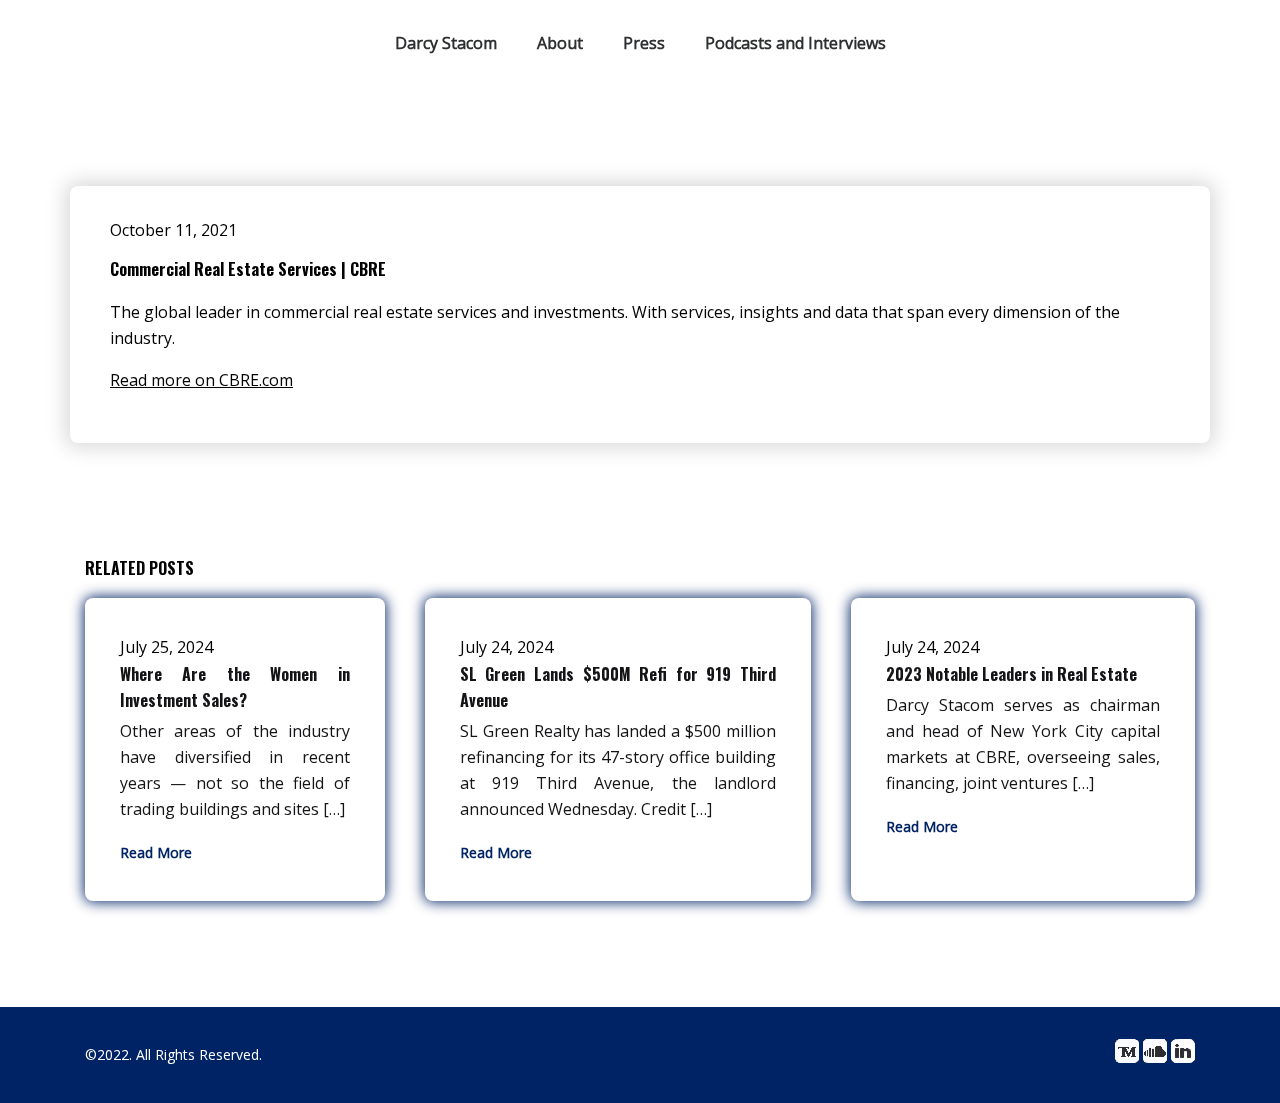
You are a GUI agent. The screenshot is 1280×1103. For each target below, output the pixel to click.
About (560, 43)
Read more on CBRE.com (201, 380)
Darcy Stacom (446, 43)
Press (644, 43)
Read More (156, 852)
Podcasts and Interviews (795, 43)
